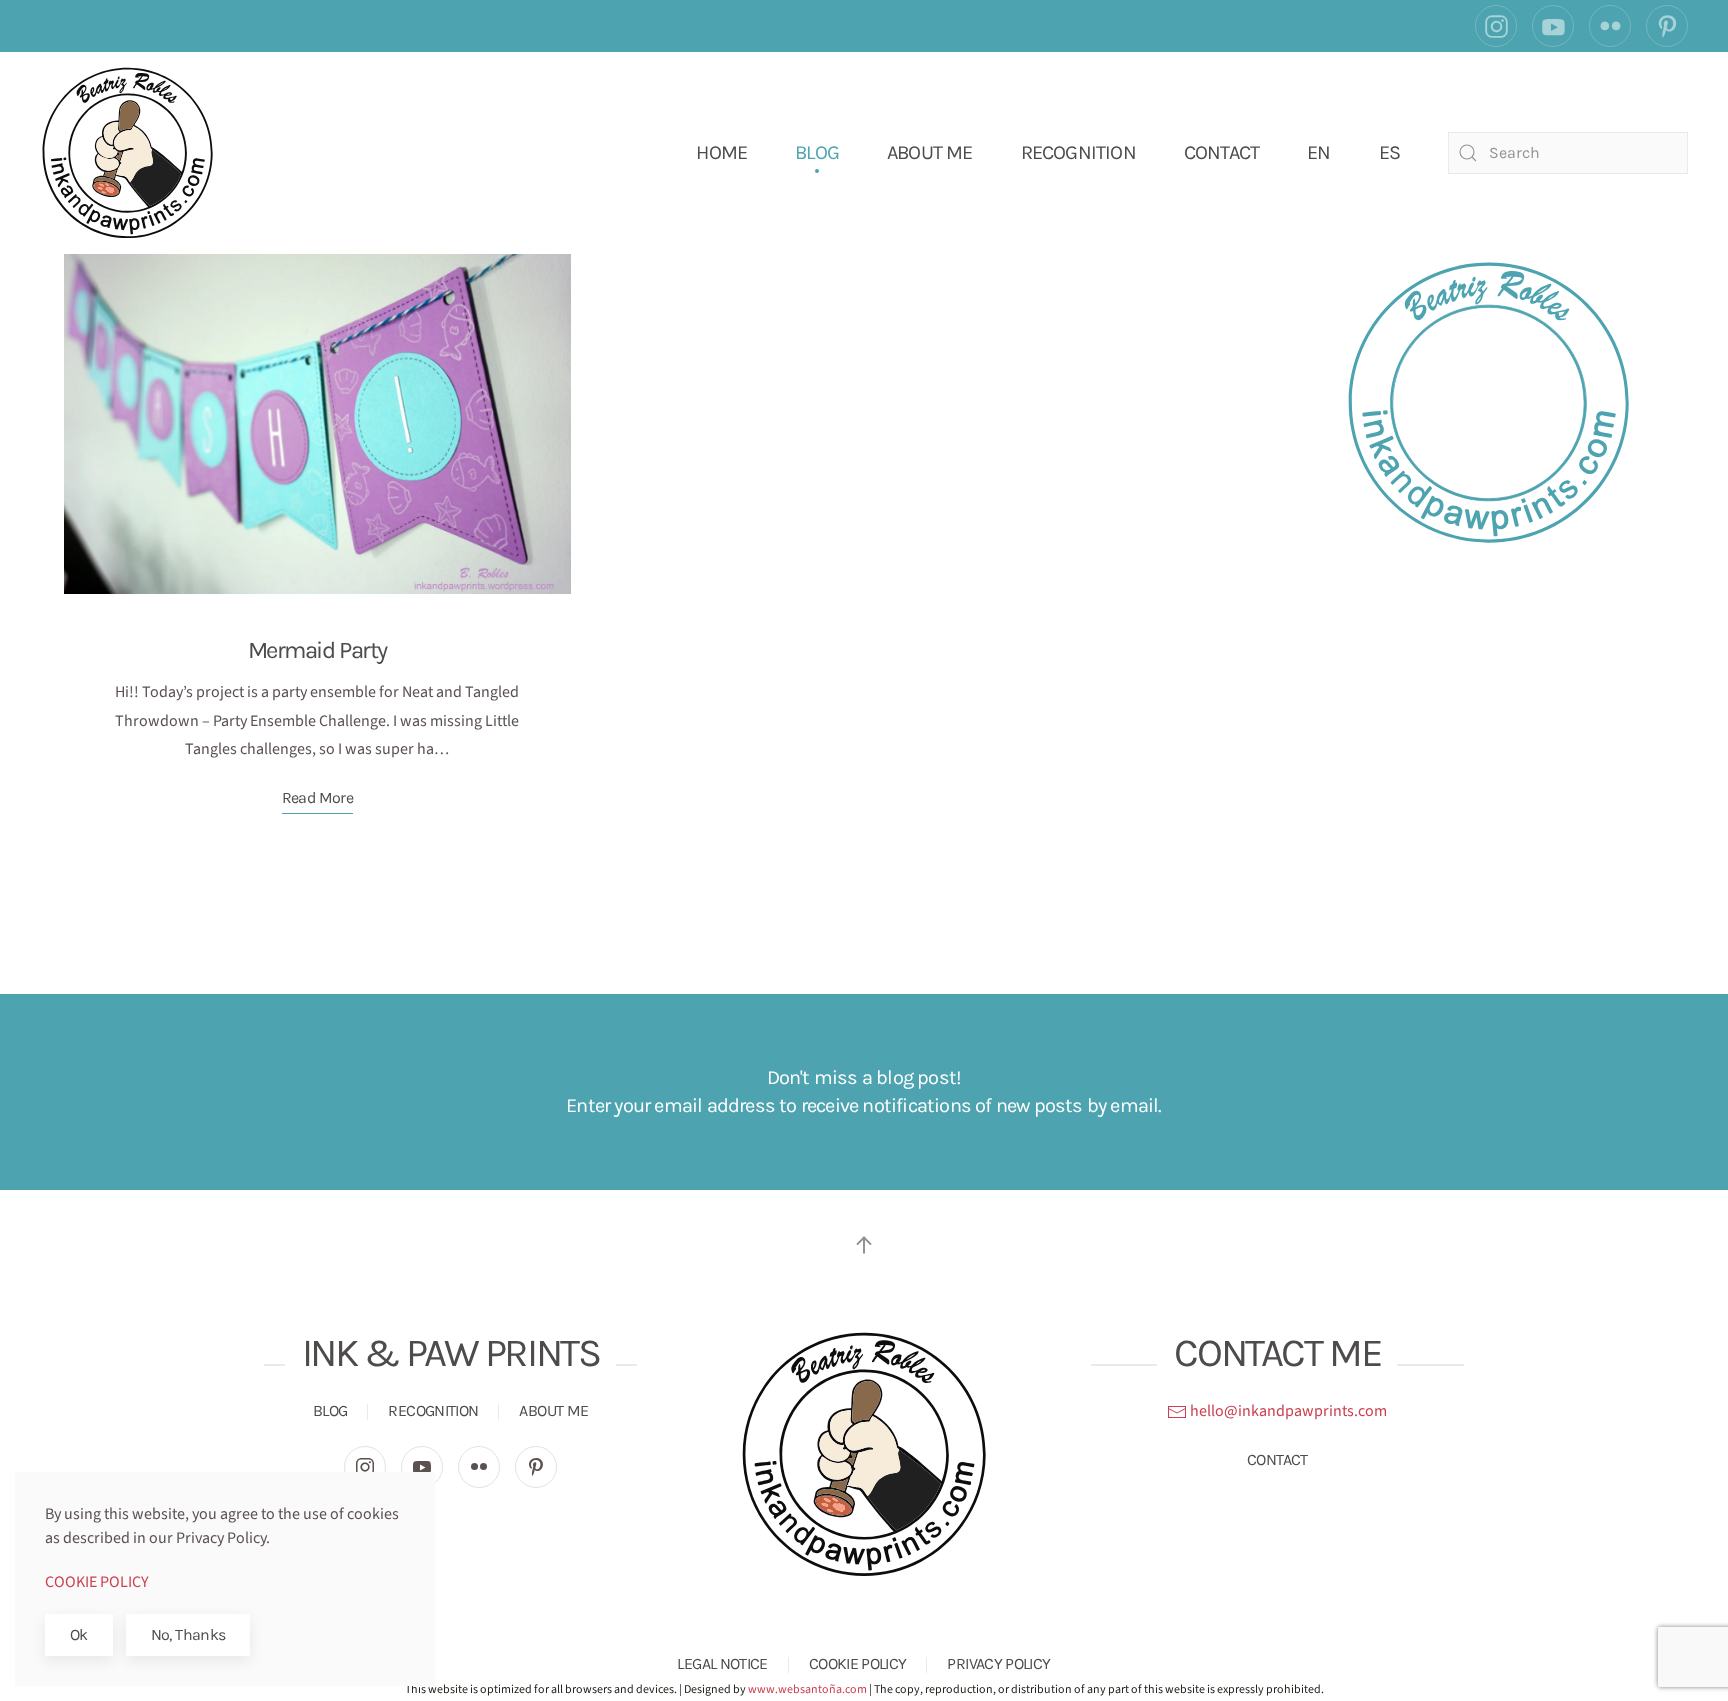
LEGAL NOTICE (722, 1663)
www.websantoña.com (807, 1689)
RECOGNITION (1078, 152)
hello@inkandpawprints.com (1287, 1411)
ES (1389, 152)
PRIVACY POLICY (998, 1663)
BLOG (817, 152)
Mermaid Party (317, 650)
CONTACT (1221, 152)
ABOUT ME (930, 152)
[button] (864, 1245)
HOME (721, 152)
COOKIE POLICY (858, 1663)
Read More (317, 797)
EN (1318, 152)
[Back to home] (127, 153)
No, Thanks (188, 1634)
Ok (79, 1634)
